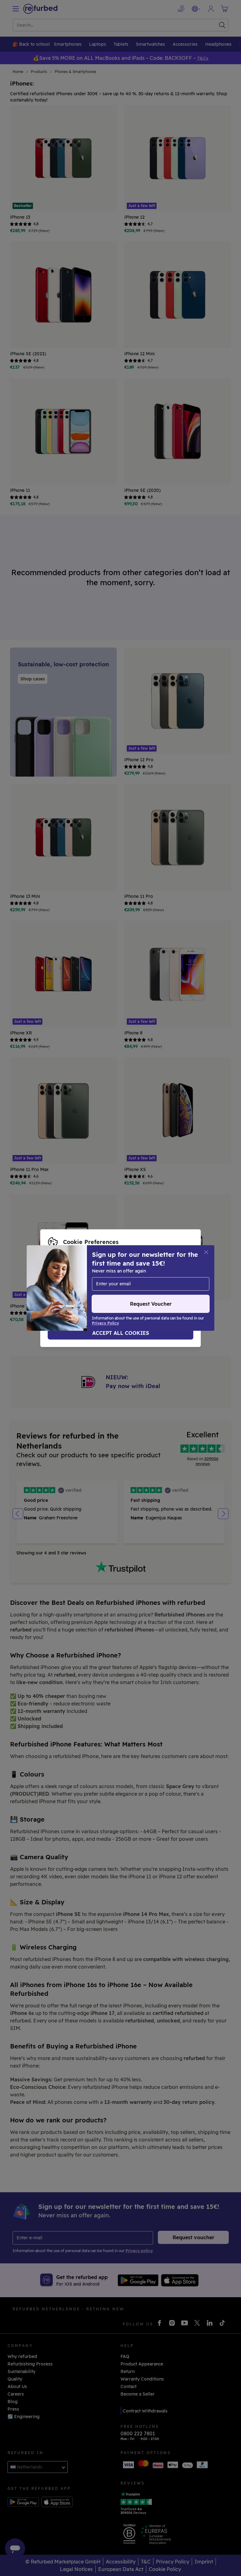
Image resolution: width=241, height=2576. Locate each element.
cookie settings (65, 1282)
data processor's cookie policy (129, 1288)
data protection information (159, 1282)
